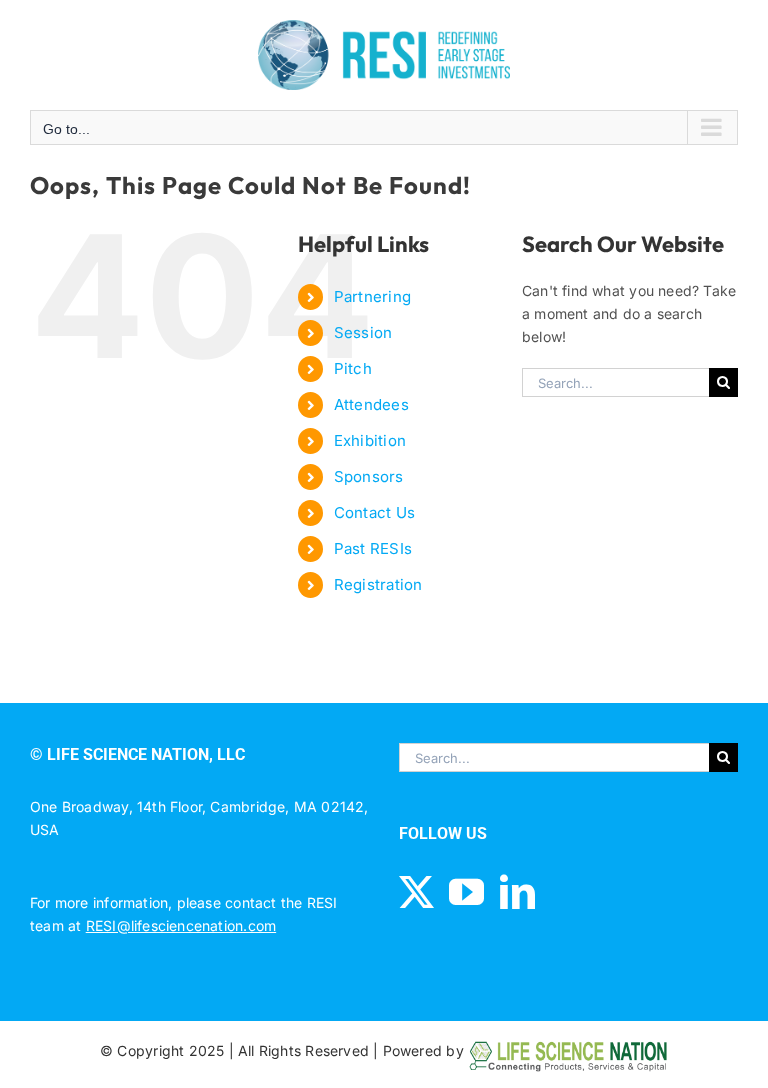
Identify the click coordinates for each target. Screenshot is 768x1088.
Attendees (371, 404)
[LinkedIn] (517, 891)
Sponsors (369, 476)
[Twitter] (416, 891)
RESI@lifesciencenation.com (181, 925)
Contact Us (374, 512)
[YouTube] (466, 891)
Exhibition (370, 440)
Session (363, 332)
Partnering (372, 296)
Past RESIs (373, 548)
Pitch (353, 368)
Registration (378, 584)
